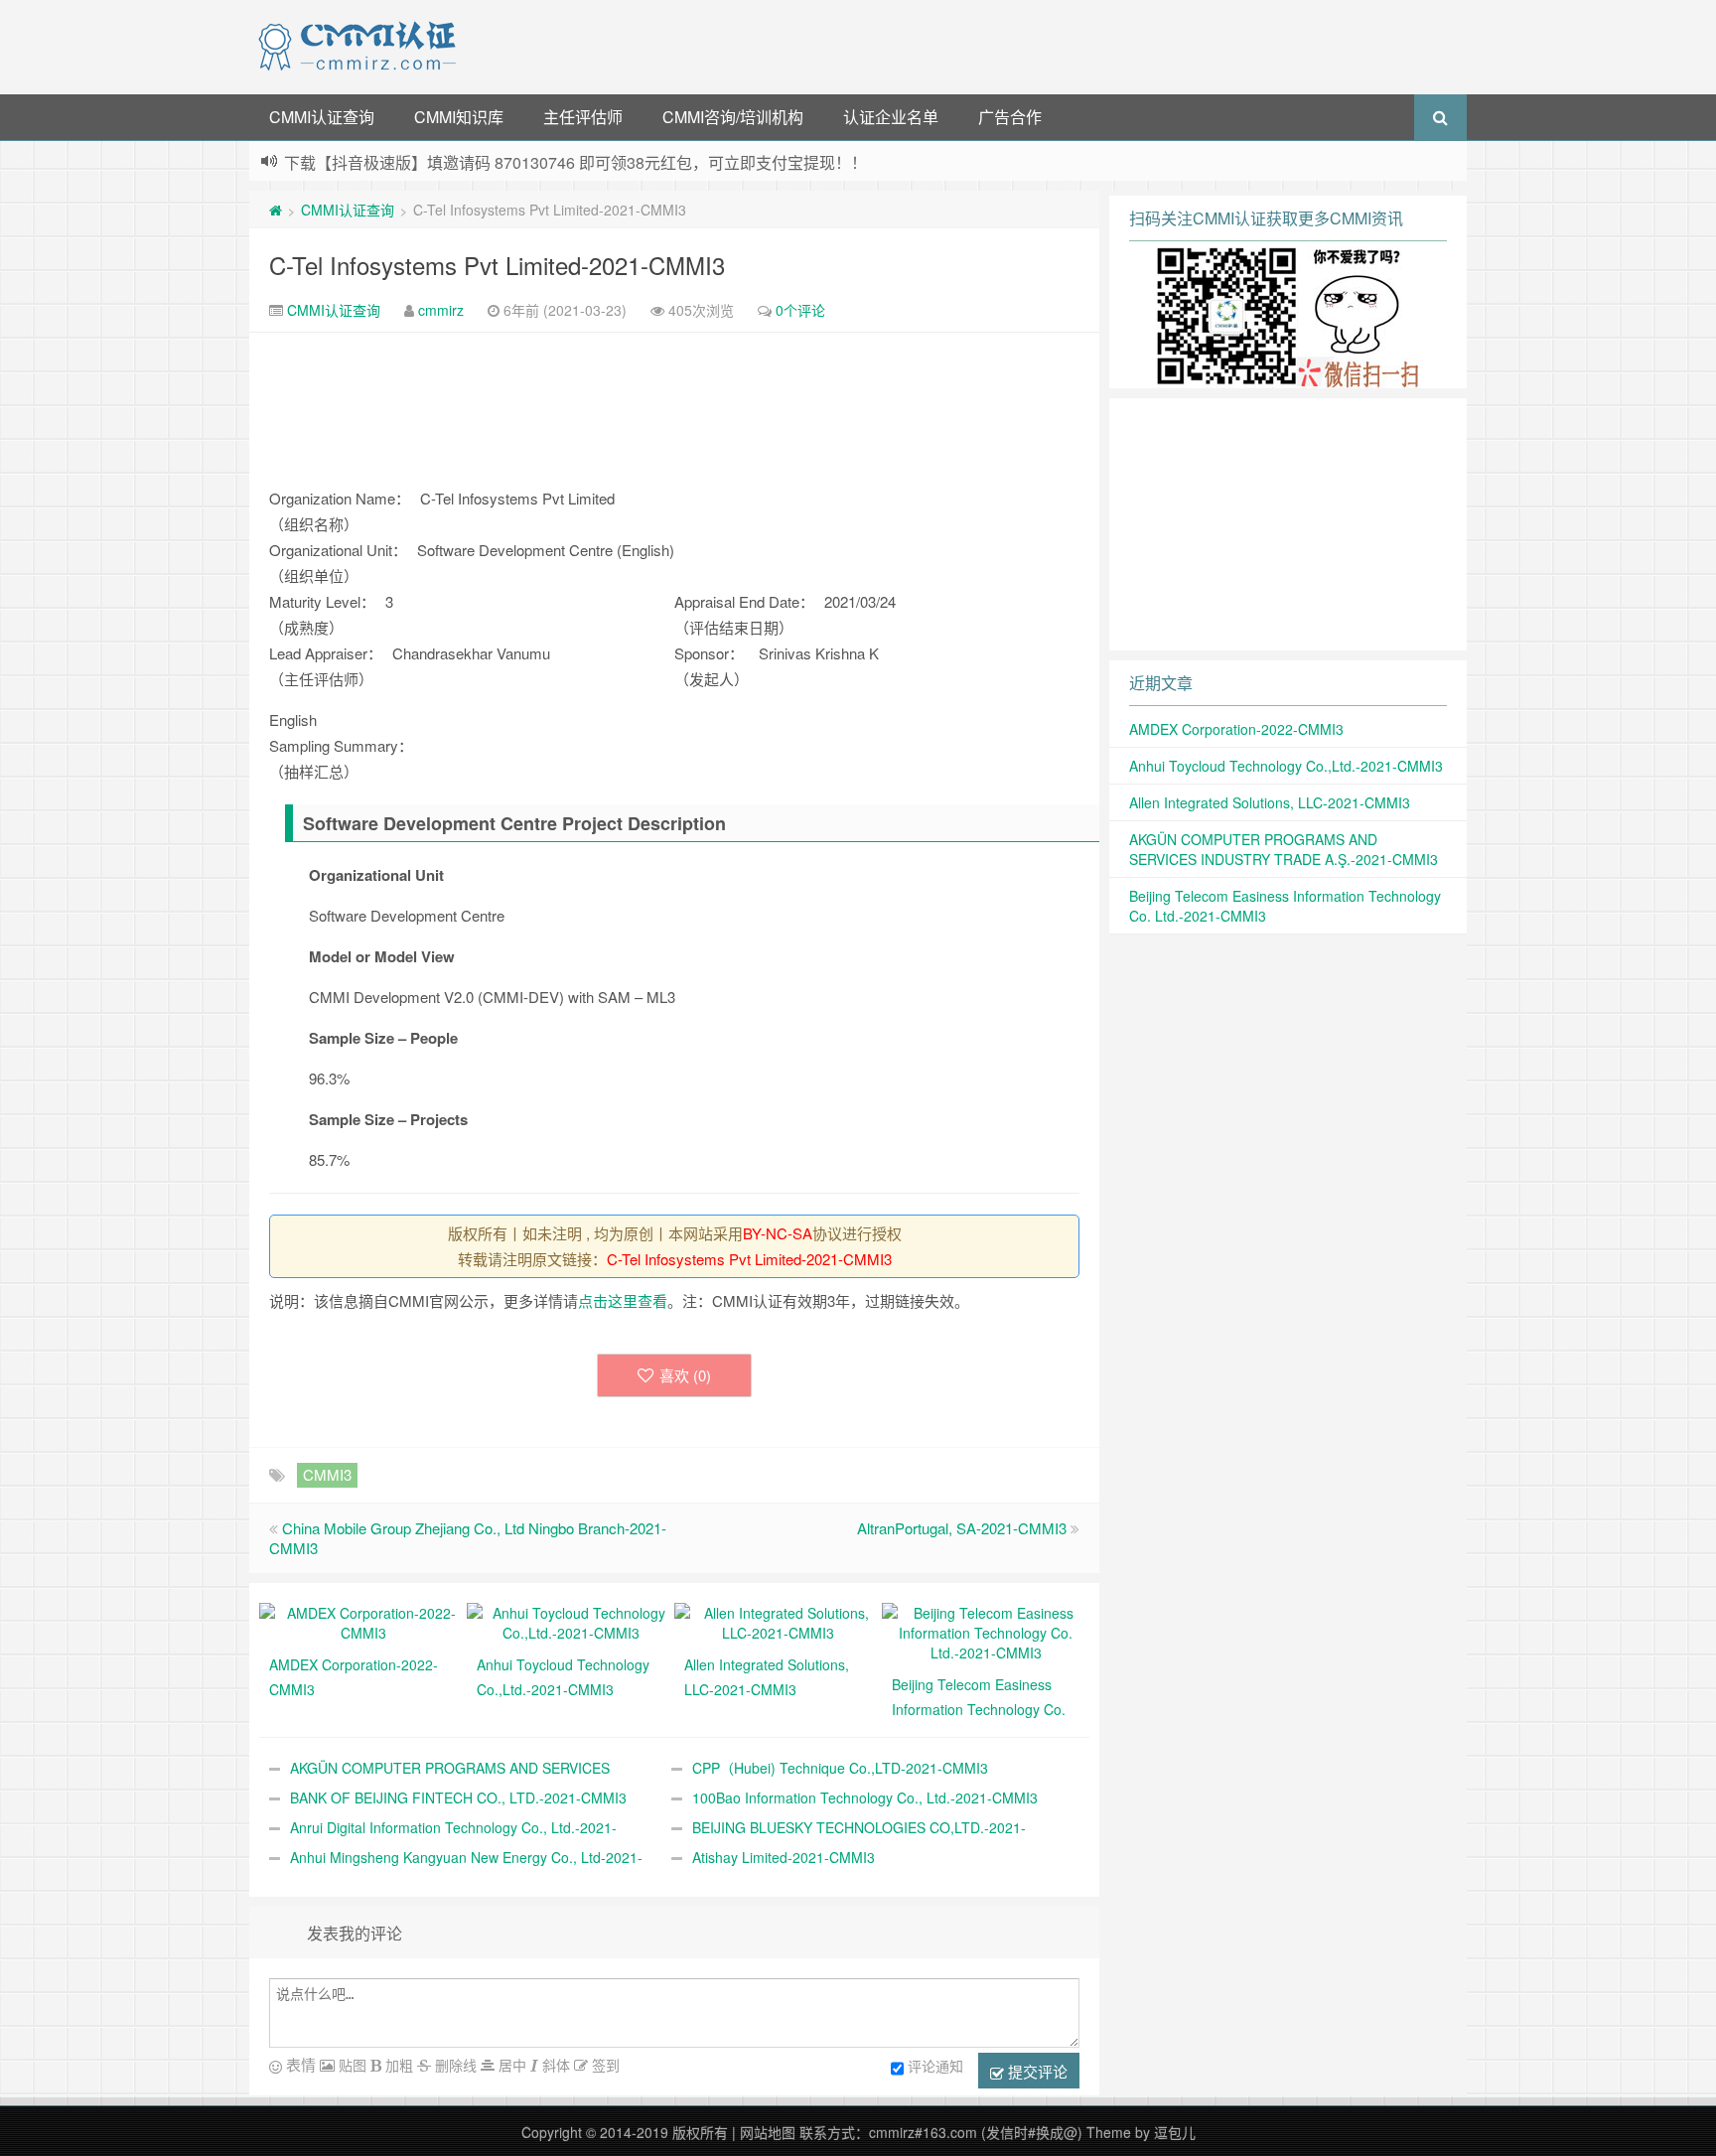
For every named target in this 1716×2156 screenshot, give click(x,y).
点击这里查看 (623, 1300)
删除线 (454, 2065)
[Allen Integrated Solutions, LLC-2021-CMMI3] (778, 1621)
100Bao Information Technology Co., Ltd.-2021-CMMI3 (865, 1797)
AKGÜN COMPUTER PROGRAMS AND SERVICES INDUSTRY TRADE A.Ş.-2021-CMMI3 (1284, 849)
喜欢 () (685, 1375)
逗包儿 (1175, 2132)
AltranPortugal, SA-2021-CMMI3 (962, 1528)
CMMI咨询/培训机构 (733, 117)
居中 (510, 2065)
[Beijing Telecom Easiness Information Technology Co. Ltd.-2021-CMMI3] (986, 1631)
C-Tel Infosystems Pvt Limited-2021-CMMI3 (497, 265)
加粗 (397, 2065)
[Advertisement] (965, 45)
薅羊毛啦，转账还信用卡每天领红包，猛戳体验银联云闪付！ (499, 162)
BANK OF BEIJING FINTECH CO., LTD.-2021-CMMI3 (458, 1797)
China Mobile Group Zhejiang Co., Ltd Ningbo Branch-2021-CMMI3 (468, 1538)
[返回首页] (276, 210)
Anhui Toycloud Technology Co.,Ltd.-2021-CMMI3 (1286, 766)
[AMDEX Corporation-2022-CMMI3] (363, 1621)
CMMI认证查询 (322, 117)
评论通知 (935, 2066)
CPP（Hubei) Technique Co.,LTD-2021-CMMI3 (840, 1768)
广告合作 (1010, 117)
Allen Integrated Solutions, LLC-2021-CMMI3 (1270, 802)
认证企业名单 (891, 117)
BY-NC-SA (778, 1233)
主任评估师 (583, 117)
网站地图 (768, 2132)
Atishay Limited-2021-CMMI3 (784, 1857)
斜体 (554, 2065)
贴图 (351, 2065)
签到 (604, 2065)
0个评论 (800, 310)
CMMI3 (327, 1474)
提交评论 (1036, 2071)
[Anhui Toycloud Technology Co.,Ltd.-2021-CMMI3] (571, 1621)
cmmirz (441, 310)
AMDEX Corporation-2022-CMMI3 (1236, 729)
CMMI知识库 (459, 117)
